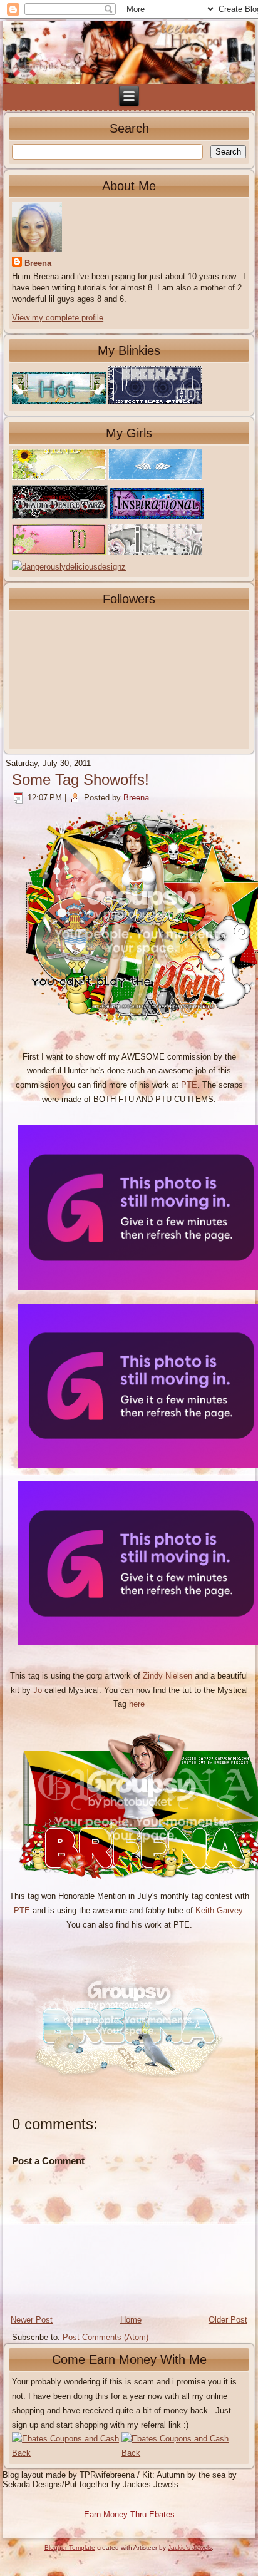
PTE (189, 1085)
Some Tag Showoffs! (80, 779)
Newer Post (32, 2320)
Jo (38, 1690)
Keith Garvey (219, 1910)
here (137, 1704)
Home (131, 2320)
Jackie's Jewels (190, 2548)
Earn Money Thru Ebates (129, 2514)
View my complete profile (58, 318)
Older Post (228, 2320)
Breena (38, 263)
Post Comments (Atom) (106, 2337)
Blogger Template (70, 2548)
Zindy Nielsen (168, 1676)
